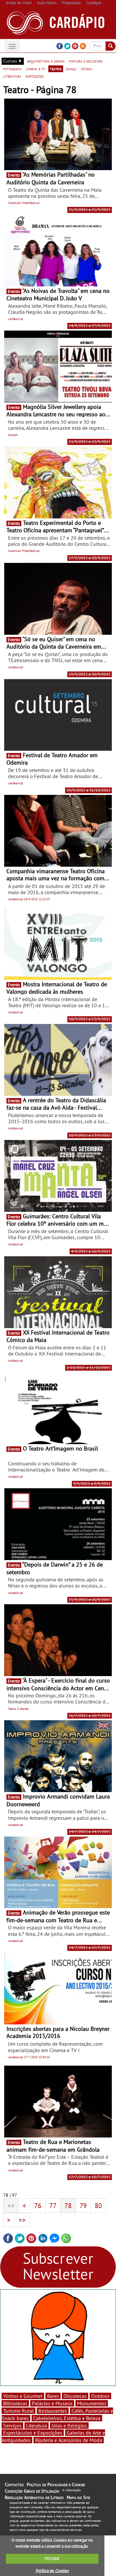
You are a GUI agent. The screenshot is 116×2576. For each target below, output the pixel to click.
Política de (52, 2571)
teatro (56, 69)
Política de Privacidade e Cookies (56, 2484)
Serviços (12, 2426)
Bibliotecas (15, 2403)
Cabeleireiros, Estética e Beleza (67, 2418)
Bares (53, 2396)
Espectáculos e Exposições (33, 2433)
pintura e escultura (86, 61)
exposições (35, 76)
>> (22, 2220)
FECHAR (52, 2558)
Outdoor (100, 2396)
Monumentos (92, 2403)
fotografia (12, 69)
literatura (12, 76)
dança (71, 69)
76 (38, 2205)
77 (53, 2205)
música (87, 69)
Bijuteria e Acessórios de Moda (69, 2440)
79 (83, 2205)
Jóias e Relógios (69, 2426)
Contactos (14, 2484)
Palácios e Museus (52, 2403)
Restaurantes (53, 2411)
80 (98, 2205)
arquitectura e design (46, 61)
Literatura (37, 2426)
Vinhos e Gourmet (23, 2396)
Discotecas (75, 2396)
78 (68, 2205)
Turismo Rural (19, 2411)
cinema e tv (36, 69)
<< (11, 2205)
